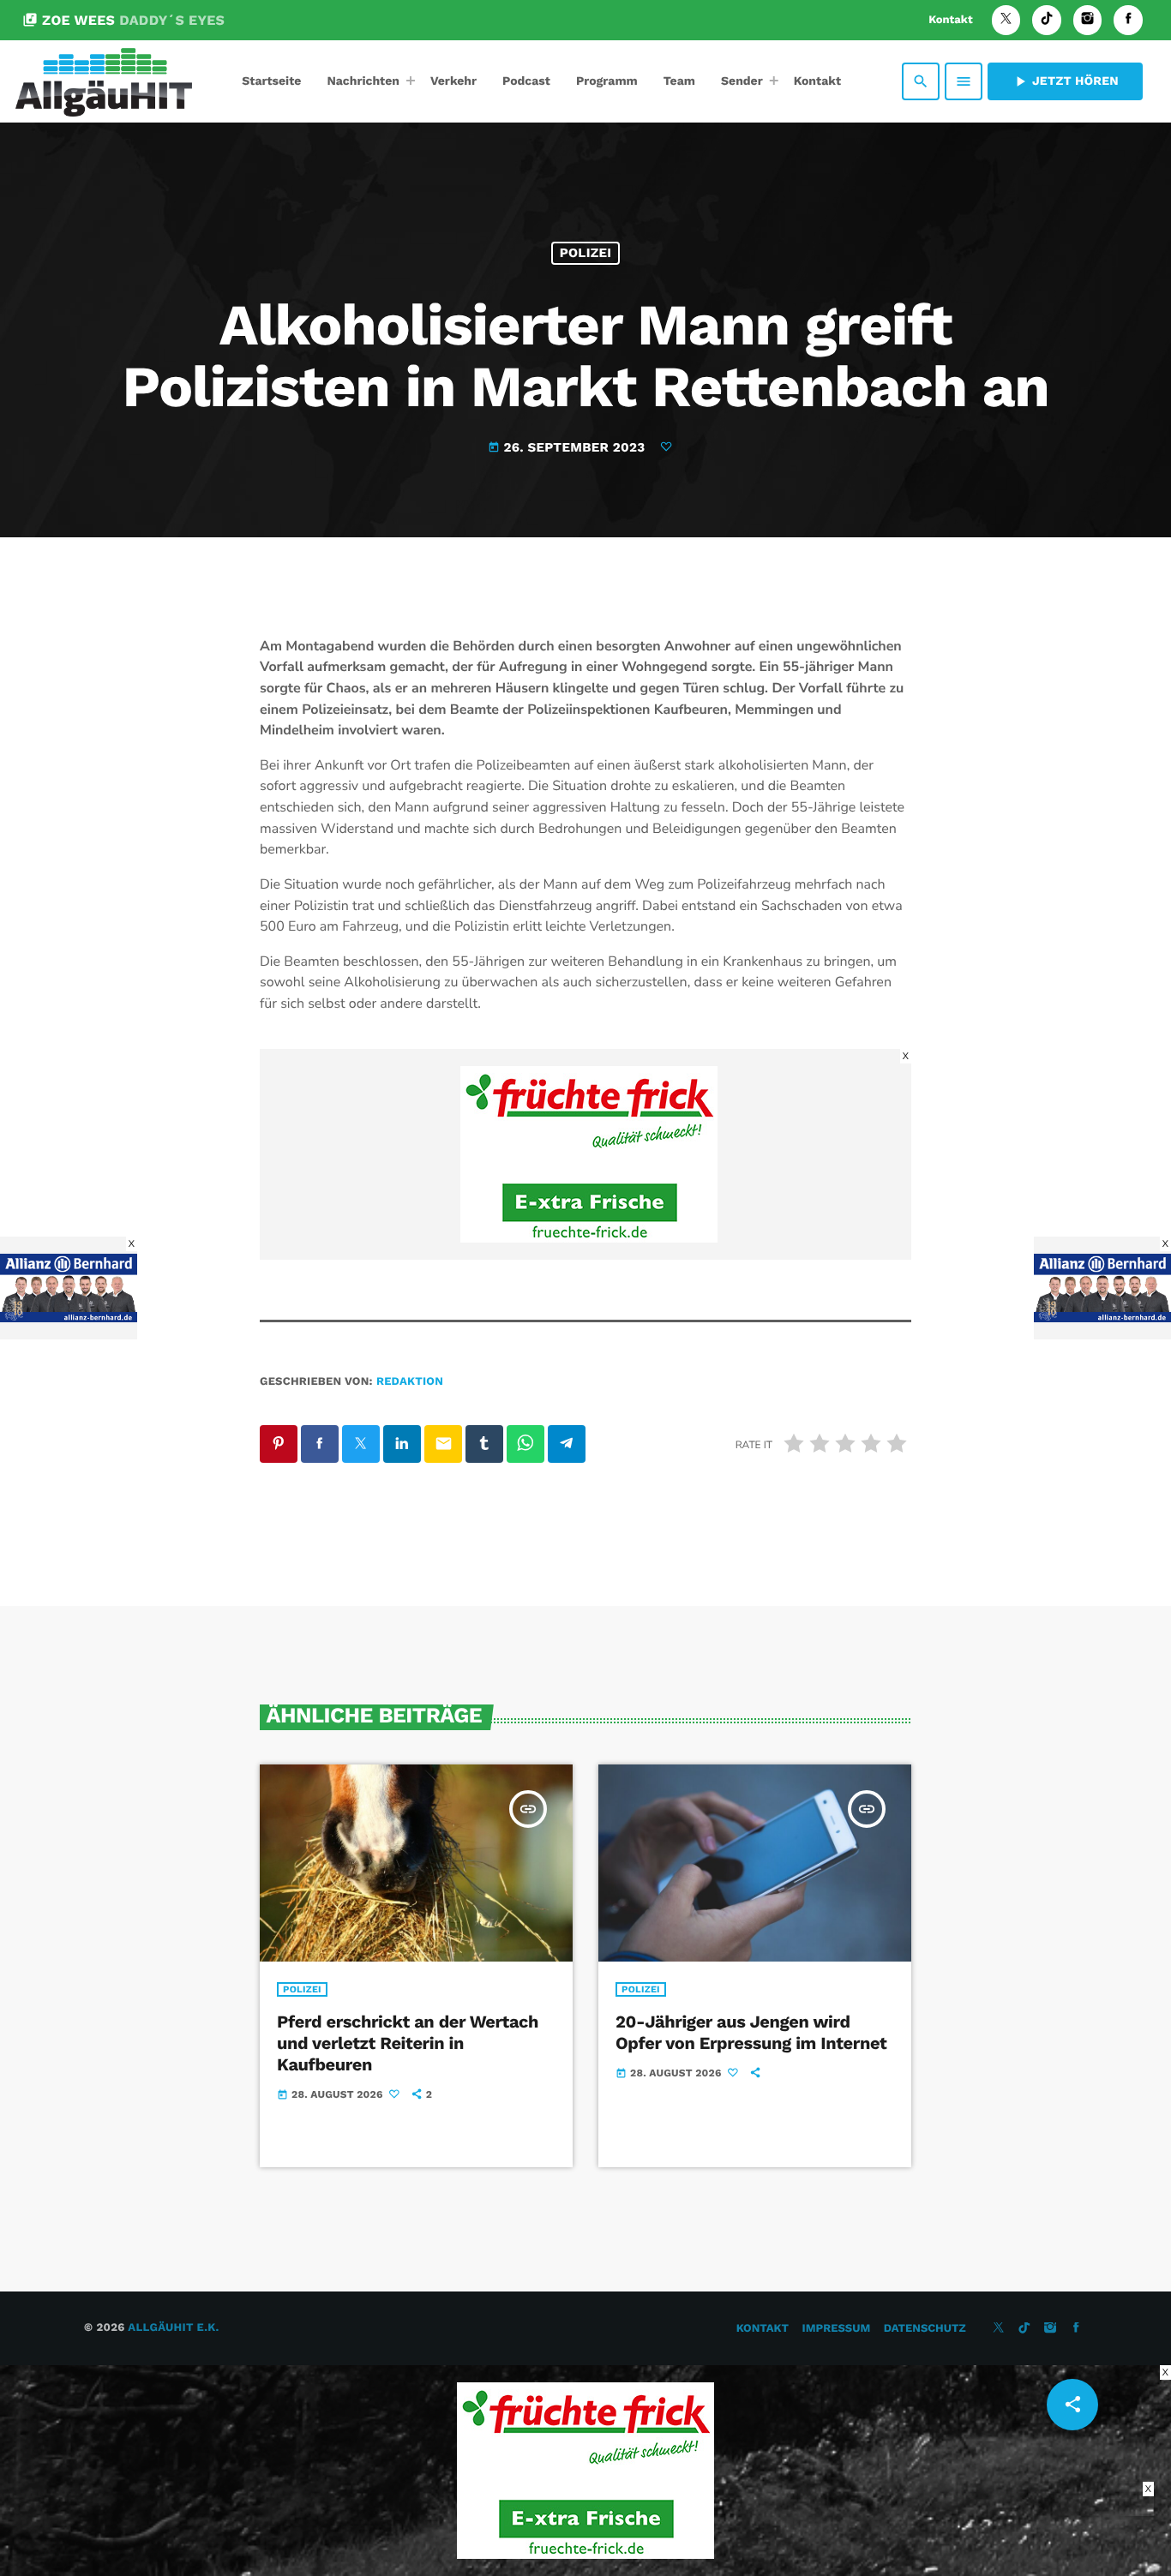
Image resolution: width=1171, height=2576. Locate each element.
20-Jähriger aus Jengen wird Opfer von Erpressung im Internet (751, 2032)
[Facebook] (1128, 20)
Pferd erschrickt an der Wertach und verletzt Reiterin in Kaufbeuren (408, 2043)
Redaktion (410, 1382)
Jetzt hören (1065, 81)
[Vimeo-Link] (104, 81)
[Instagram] (1088, 20)
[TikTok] (1047, 20)
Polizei (586, 253)
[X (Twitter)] (1006, 20)
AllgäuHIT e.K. (173, 2328)
